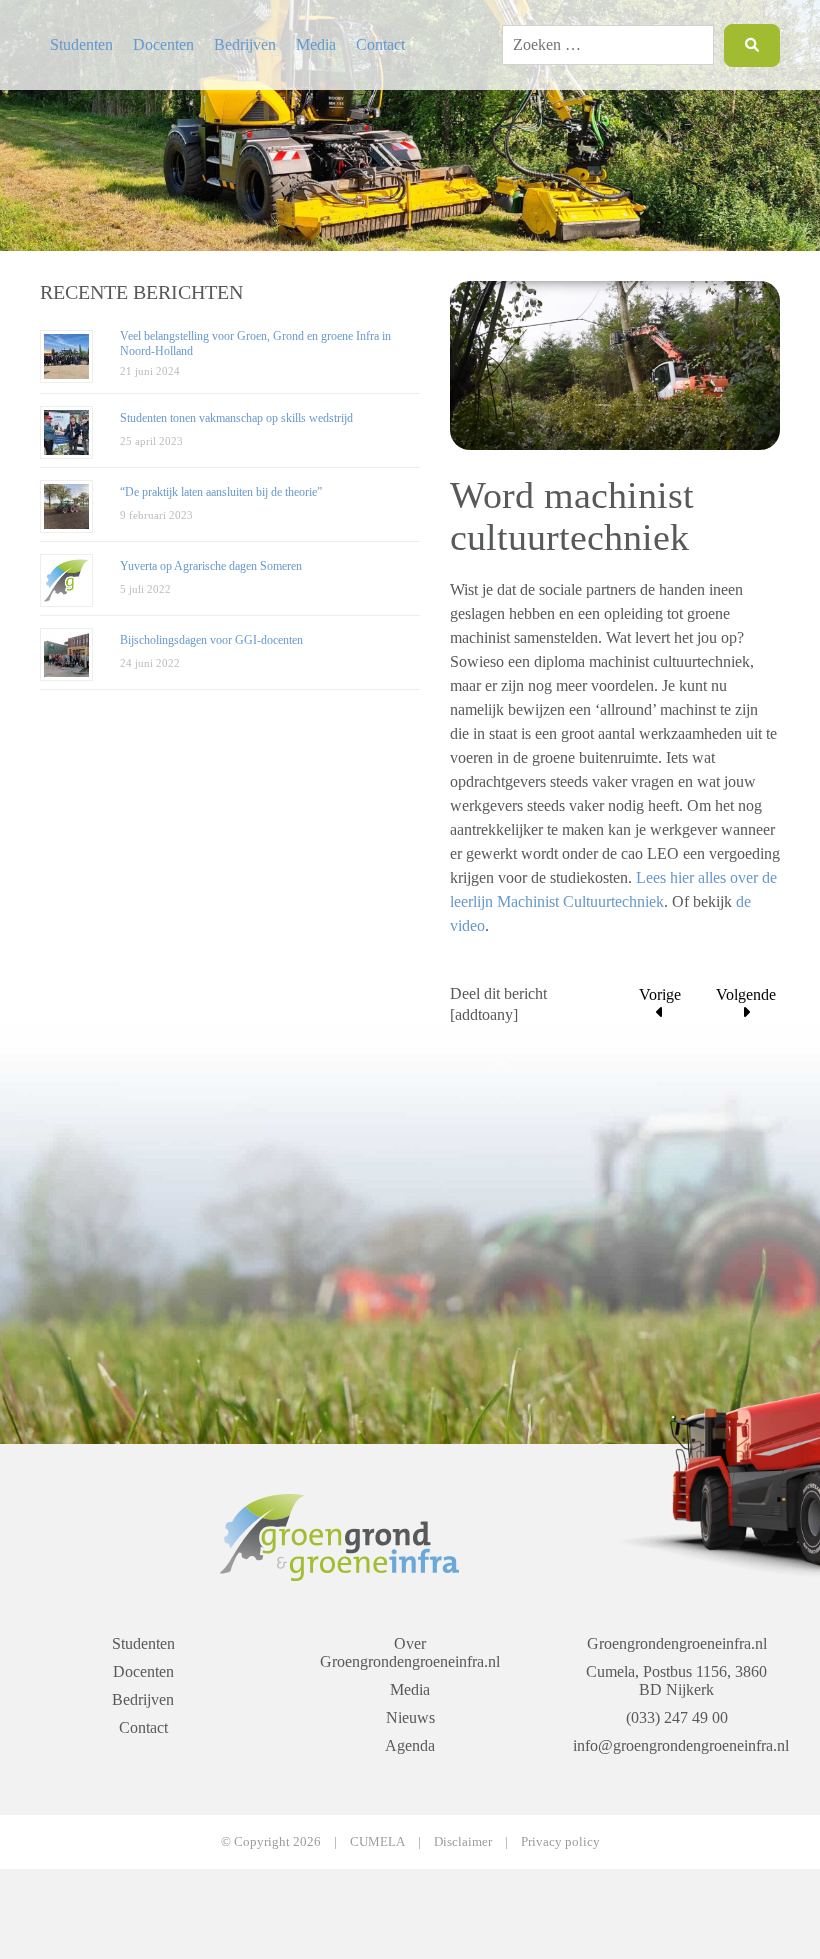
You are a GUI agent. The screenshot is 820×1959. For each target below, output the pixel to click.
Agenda (410, 1745)
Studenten (81, 44)
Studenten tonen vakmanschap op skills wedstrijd (236, 418)
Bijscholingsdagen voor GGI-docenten (211, 640)
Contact (380, 44)
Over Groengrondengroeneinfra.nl (410, 1652)
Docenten (163, 44)
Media (316, 44)
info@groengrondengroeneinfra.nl (676, 1745)
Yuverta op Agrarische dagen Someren (211, 566)
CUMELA (377, 1841)
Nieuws (410, 1717)
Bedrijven (245, 44)
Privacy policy (560, 1841)
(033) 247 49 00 (677, 1717)
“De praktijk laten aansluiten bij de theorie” (221, 492)
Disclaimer (463, 1841)
